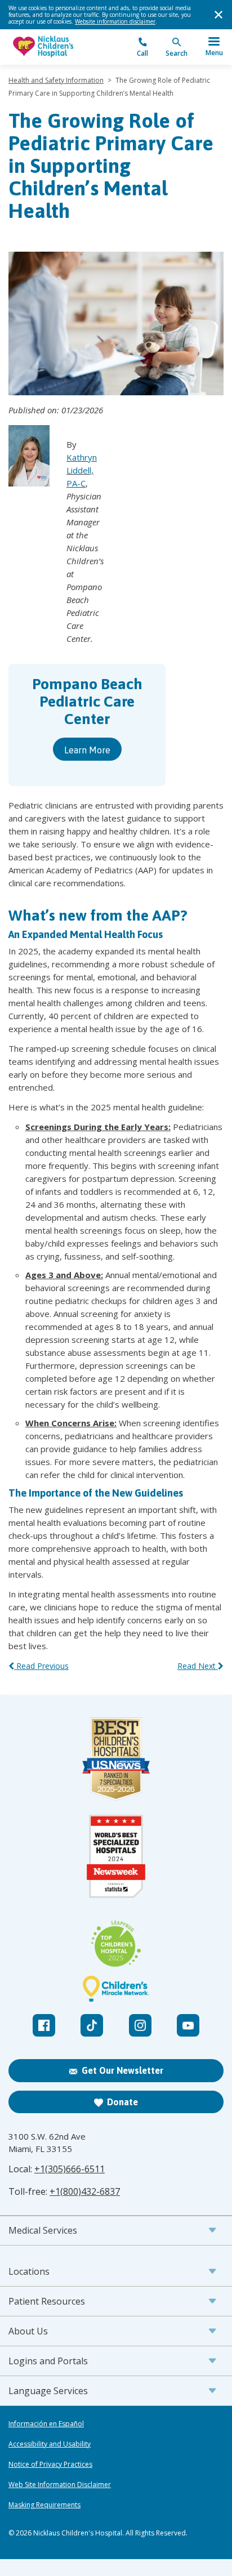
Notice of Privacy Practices (50, 2465)
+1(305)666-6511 (70, 2169)
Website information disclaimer (115, 21)
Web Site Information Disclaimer (60, 2485)
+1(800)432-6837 (85, 2191)
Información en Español (46, 2424)
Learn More (87, 749)
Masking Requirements (44, 2505)
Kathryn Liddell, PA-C (82, 470)
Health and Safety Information (56, 80)
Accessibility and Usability (50, 2444)
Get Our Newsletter (122, 2070)
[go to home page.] (62, 47)
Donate (122, 2102)
